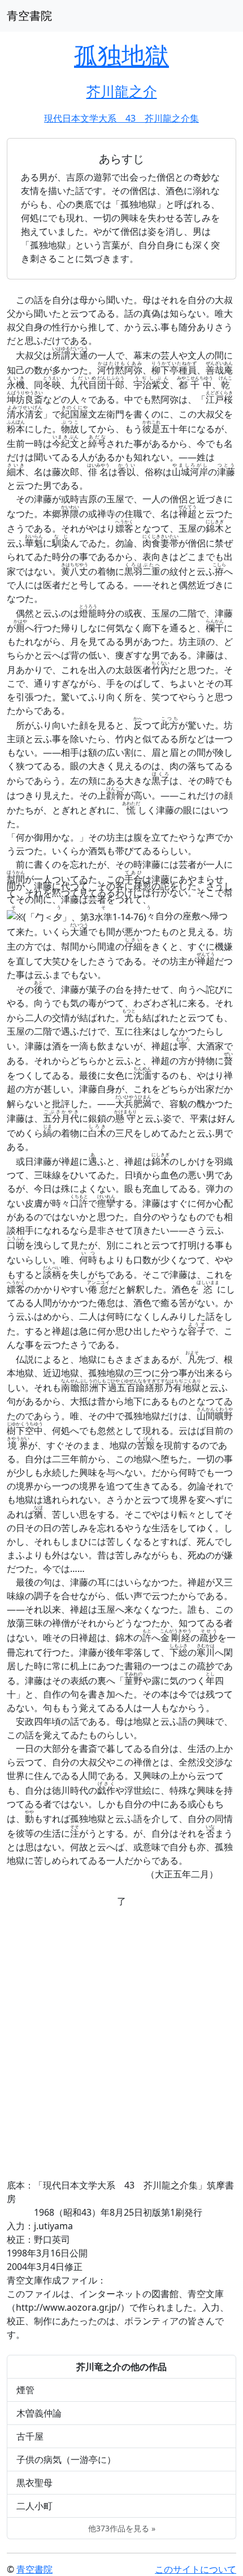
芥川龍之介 (122, 91)
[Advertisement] (121, 2043)
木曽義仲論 (39, 2413)
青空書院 (29, 16)
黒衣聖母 (34, 2483)
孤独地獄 (121, 55)
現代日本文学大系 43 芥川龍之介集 (121, 118)
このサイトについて (196, 2569)
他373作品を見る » (122, 2528)
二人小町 (34, 2506)
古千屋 (30, 2436)
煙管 (25, 2390)
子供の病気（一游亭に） (66, 2459)
